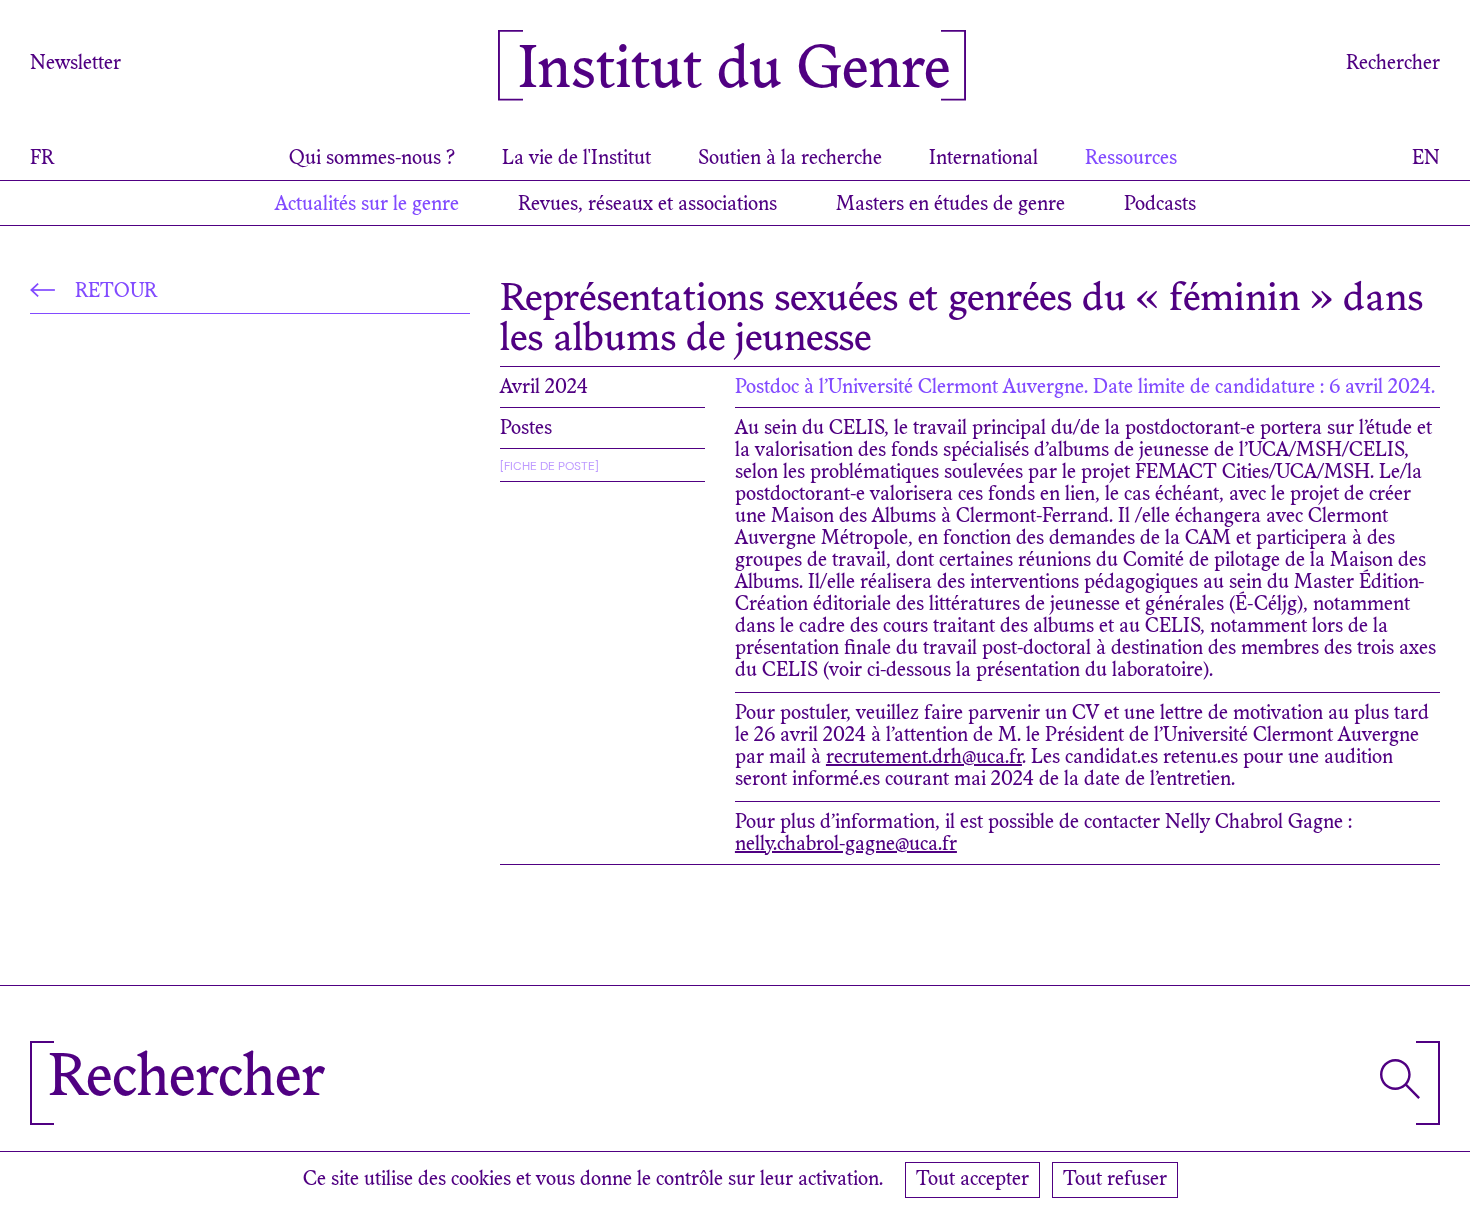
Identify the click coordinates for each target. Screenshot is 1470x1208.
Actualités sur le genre (367, 205)
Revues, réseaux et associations (647, 205)
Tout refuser (1115, 1180)
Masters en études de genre (950, 205)
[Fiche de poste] (549, 466)
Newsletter (75, 64)
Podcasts (1160, 205)
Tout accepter (972, 1180)
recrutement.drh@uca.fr (924, 758)
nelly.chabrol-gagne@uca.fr (846, 845)
